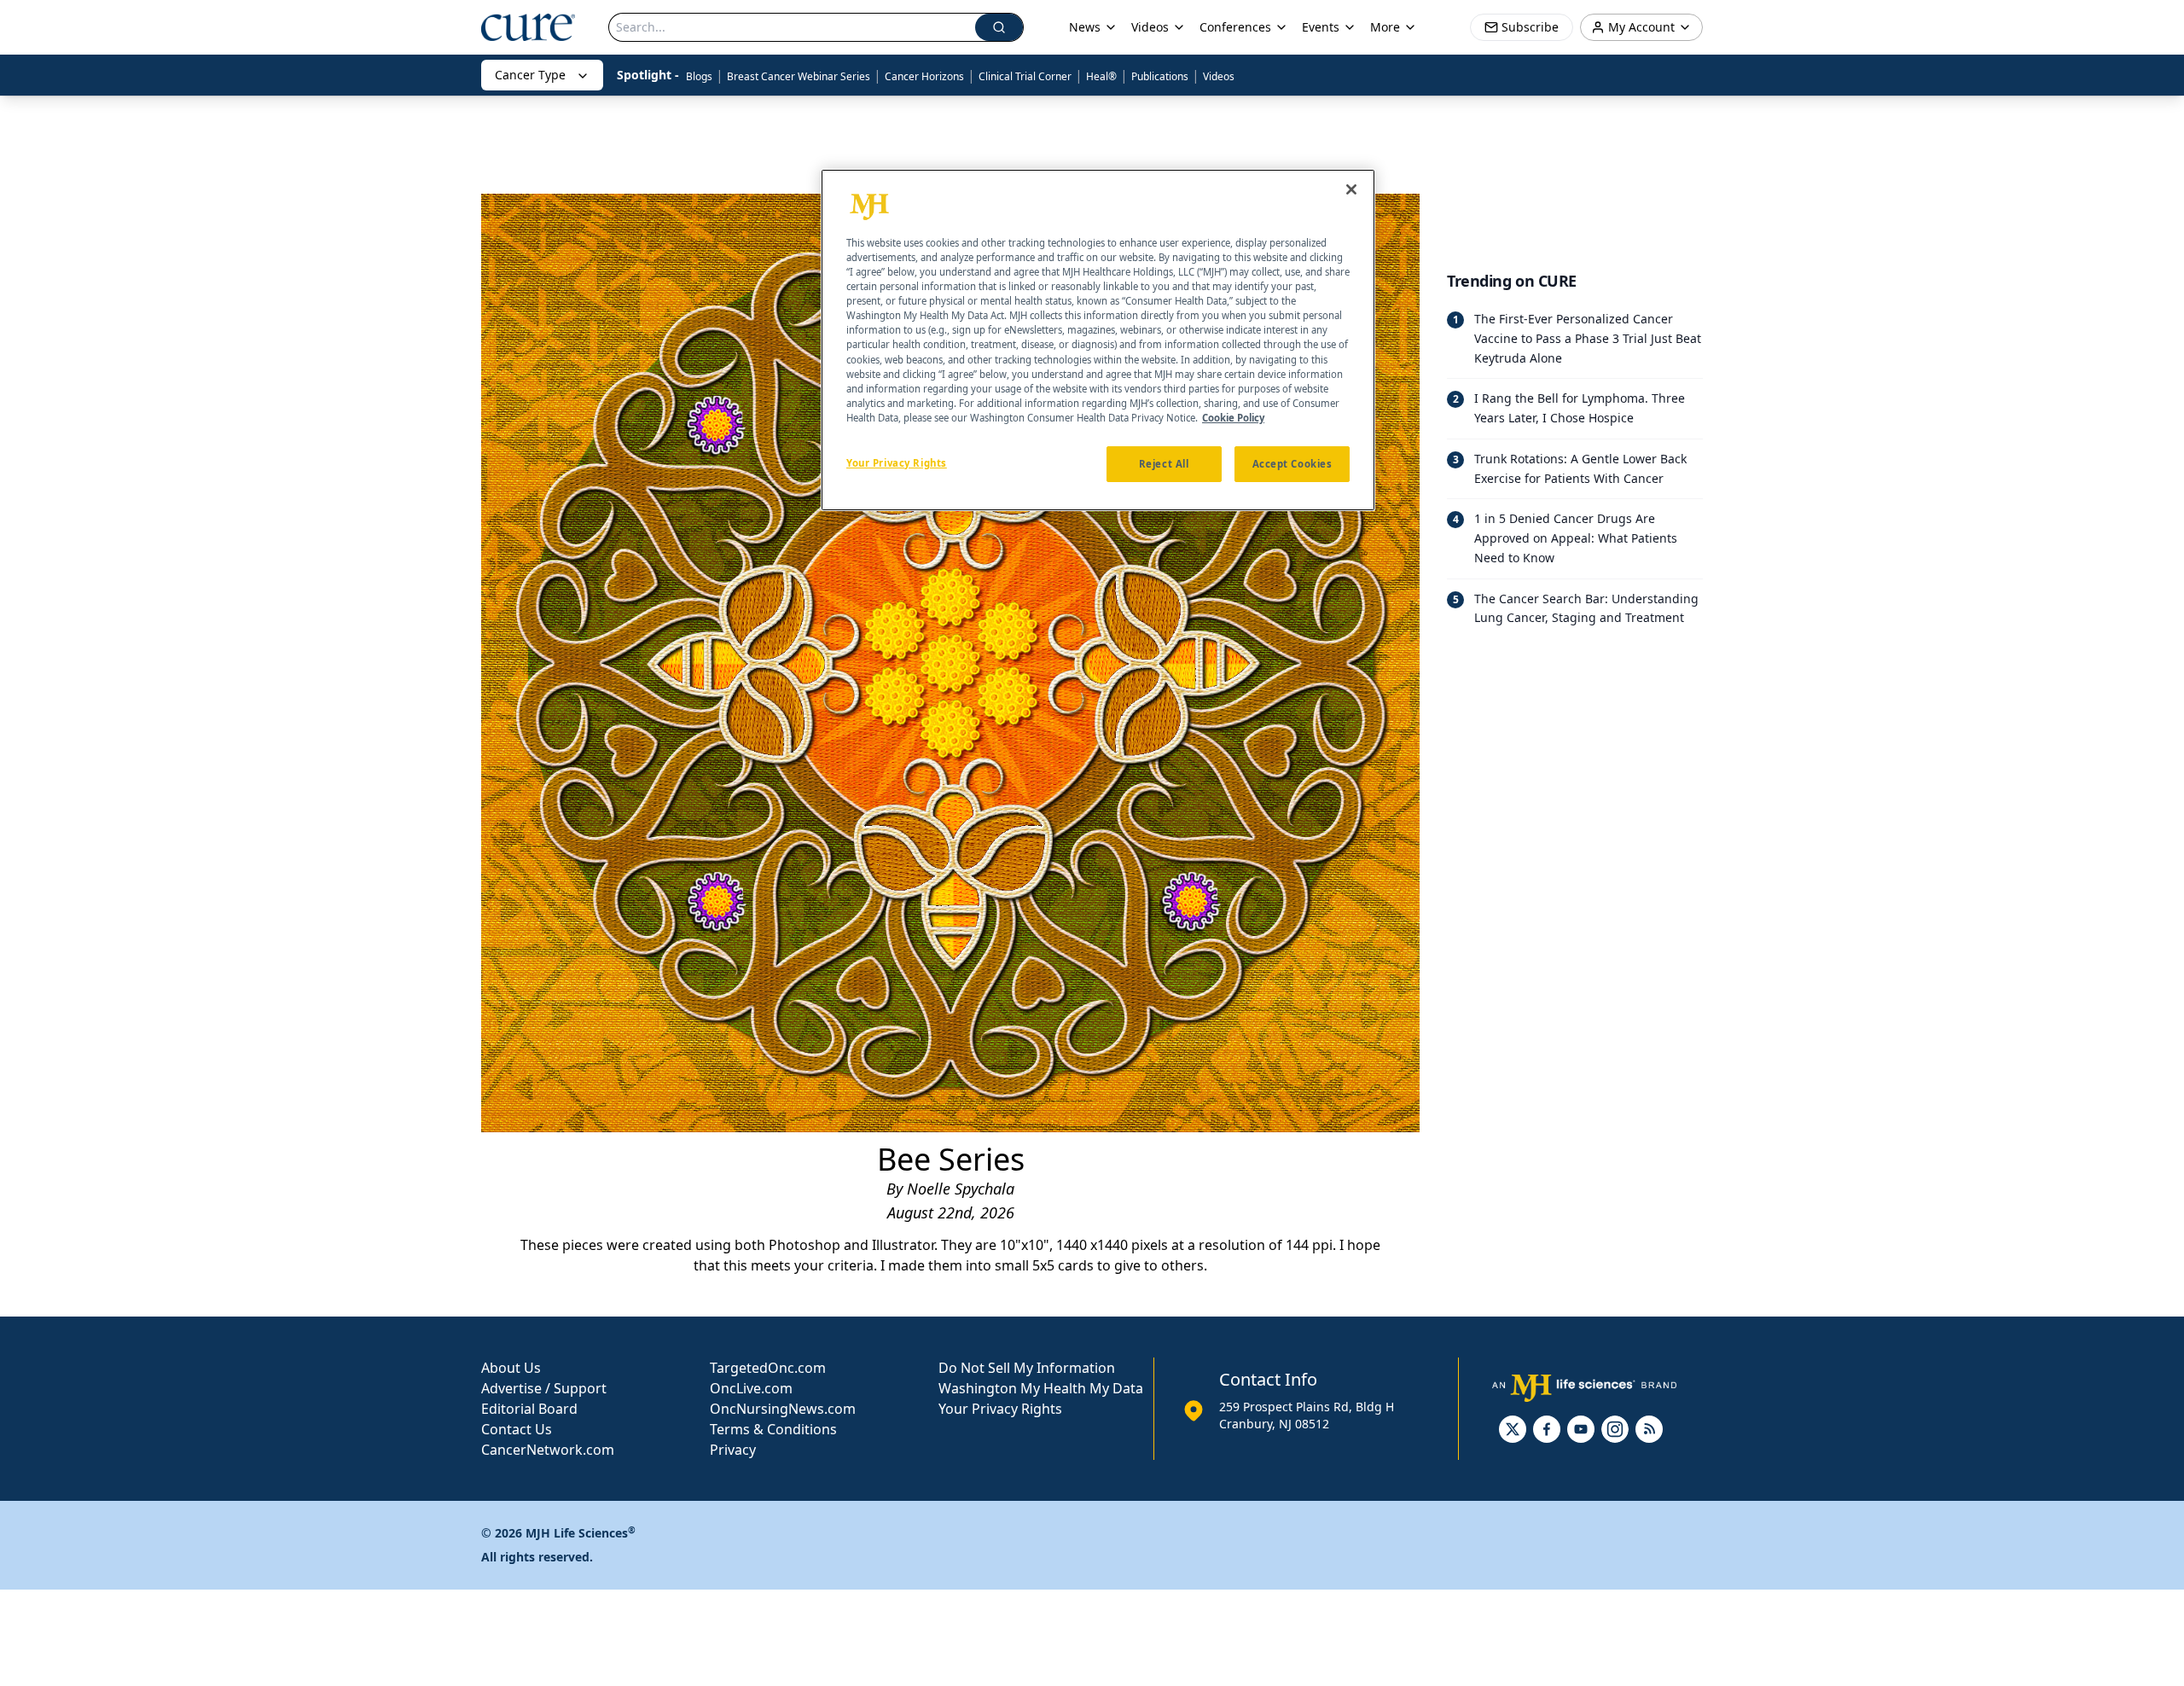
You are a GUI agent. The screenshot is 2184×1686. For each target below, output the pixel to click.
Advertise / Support (544, 1388)
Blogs (699, 76)
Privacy (733, 1450)
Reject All (1164, 463)
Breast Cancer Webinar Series (799, 76)
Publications (1160, 76)
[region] (1098, 340)
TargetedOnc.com (768, 1368)
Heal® (1101, 76)
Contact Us (517, 1429)
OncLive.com (751, 1388)
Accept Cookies (1292, 463)
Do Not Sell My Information (1027, 1368)
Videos (1219, 76)
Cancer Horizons (924, 76)
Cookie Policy (1233, 417)
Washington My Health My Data (1041, 1388)
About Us (511, 1368)
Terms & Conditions (773, 1429)
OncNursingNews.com (783, 1409)
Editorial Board (529, 1409)
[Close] (1351, 189)
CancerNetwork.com (548, 1450)
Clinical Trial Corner (1025, 76)
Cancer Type (530, 75)
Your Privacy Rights (1000, 1409)
